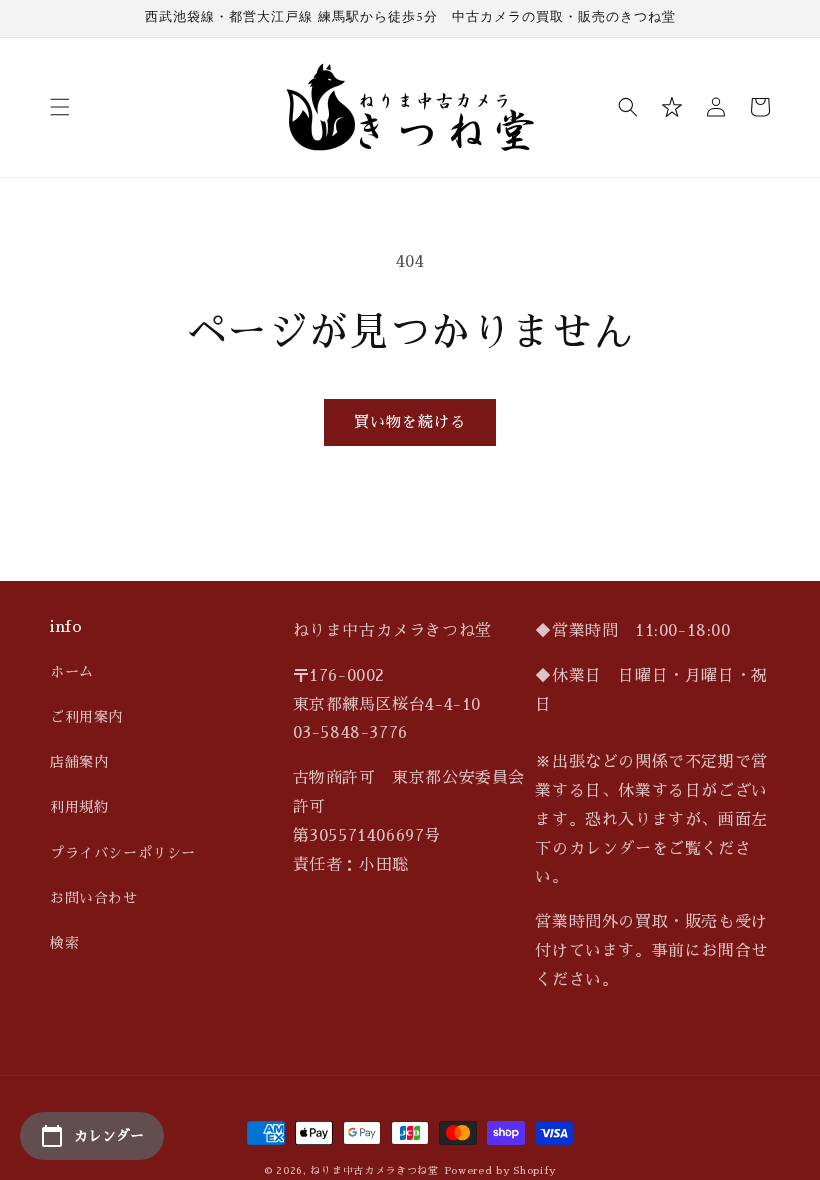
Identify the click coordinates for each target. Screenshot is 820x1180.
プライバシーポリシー (123, 853)
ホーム (72, 672)
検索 (64, 943)
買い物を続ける (410, 421)
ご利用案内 (86, 717)
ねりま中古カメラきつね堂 (374, 1171)
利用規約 (79, 807)
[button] (60, 107)
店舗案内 (79, 762)
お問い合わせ (94, 898)
